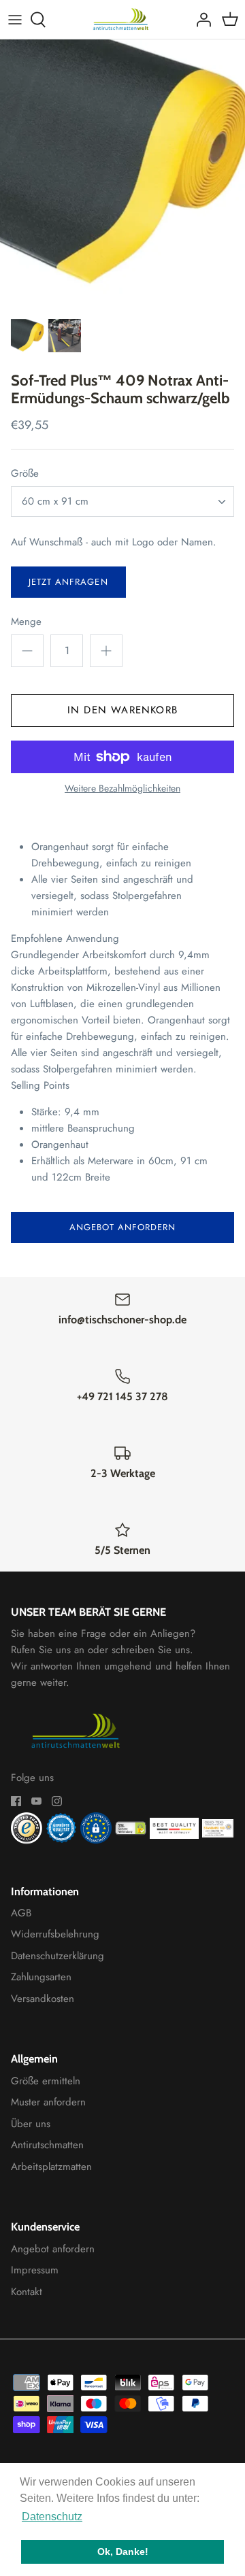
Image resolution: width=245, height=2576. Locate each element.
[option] (122, 175)
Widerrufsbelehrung (55, 1934)
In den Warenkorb (122, 710)
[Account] (200, 20)
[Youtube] (36, 1801)
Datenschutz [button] (52, 2516)
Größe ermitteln (46, 2081)
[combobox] (122, 502)
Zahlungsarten (41, 1977)
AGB (21, 1913)
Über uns (31, 2124)
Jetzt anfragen (68, 582)
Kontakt (27, 2292)
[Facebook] (16, 1801)
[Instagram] (57, 1801)
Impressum (35, 2270)
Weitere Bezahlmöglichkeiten (122, 789)
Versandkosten (43, 1999)
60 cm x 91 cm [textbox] (55, 502)
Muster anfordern (48, 2102)
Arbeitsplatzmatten (51, 2167)
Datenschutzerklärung (58, 1956)
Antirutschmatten (47, 2145)
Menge (26, 622)
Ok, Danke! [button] (123, 2552)
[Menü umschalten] (15, 20)
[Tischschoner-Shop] (123, 19)
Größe (25, 474)
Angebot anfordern (123, 1227)
